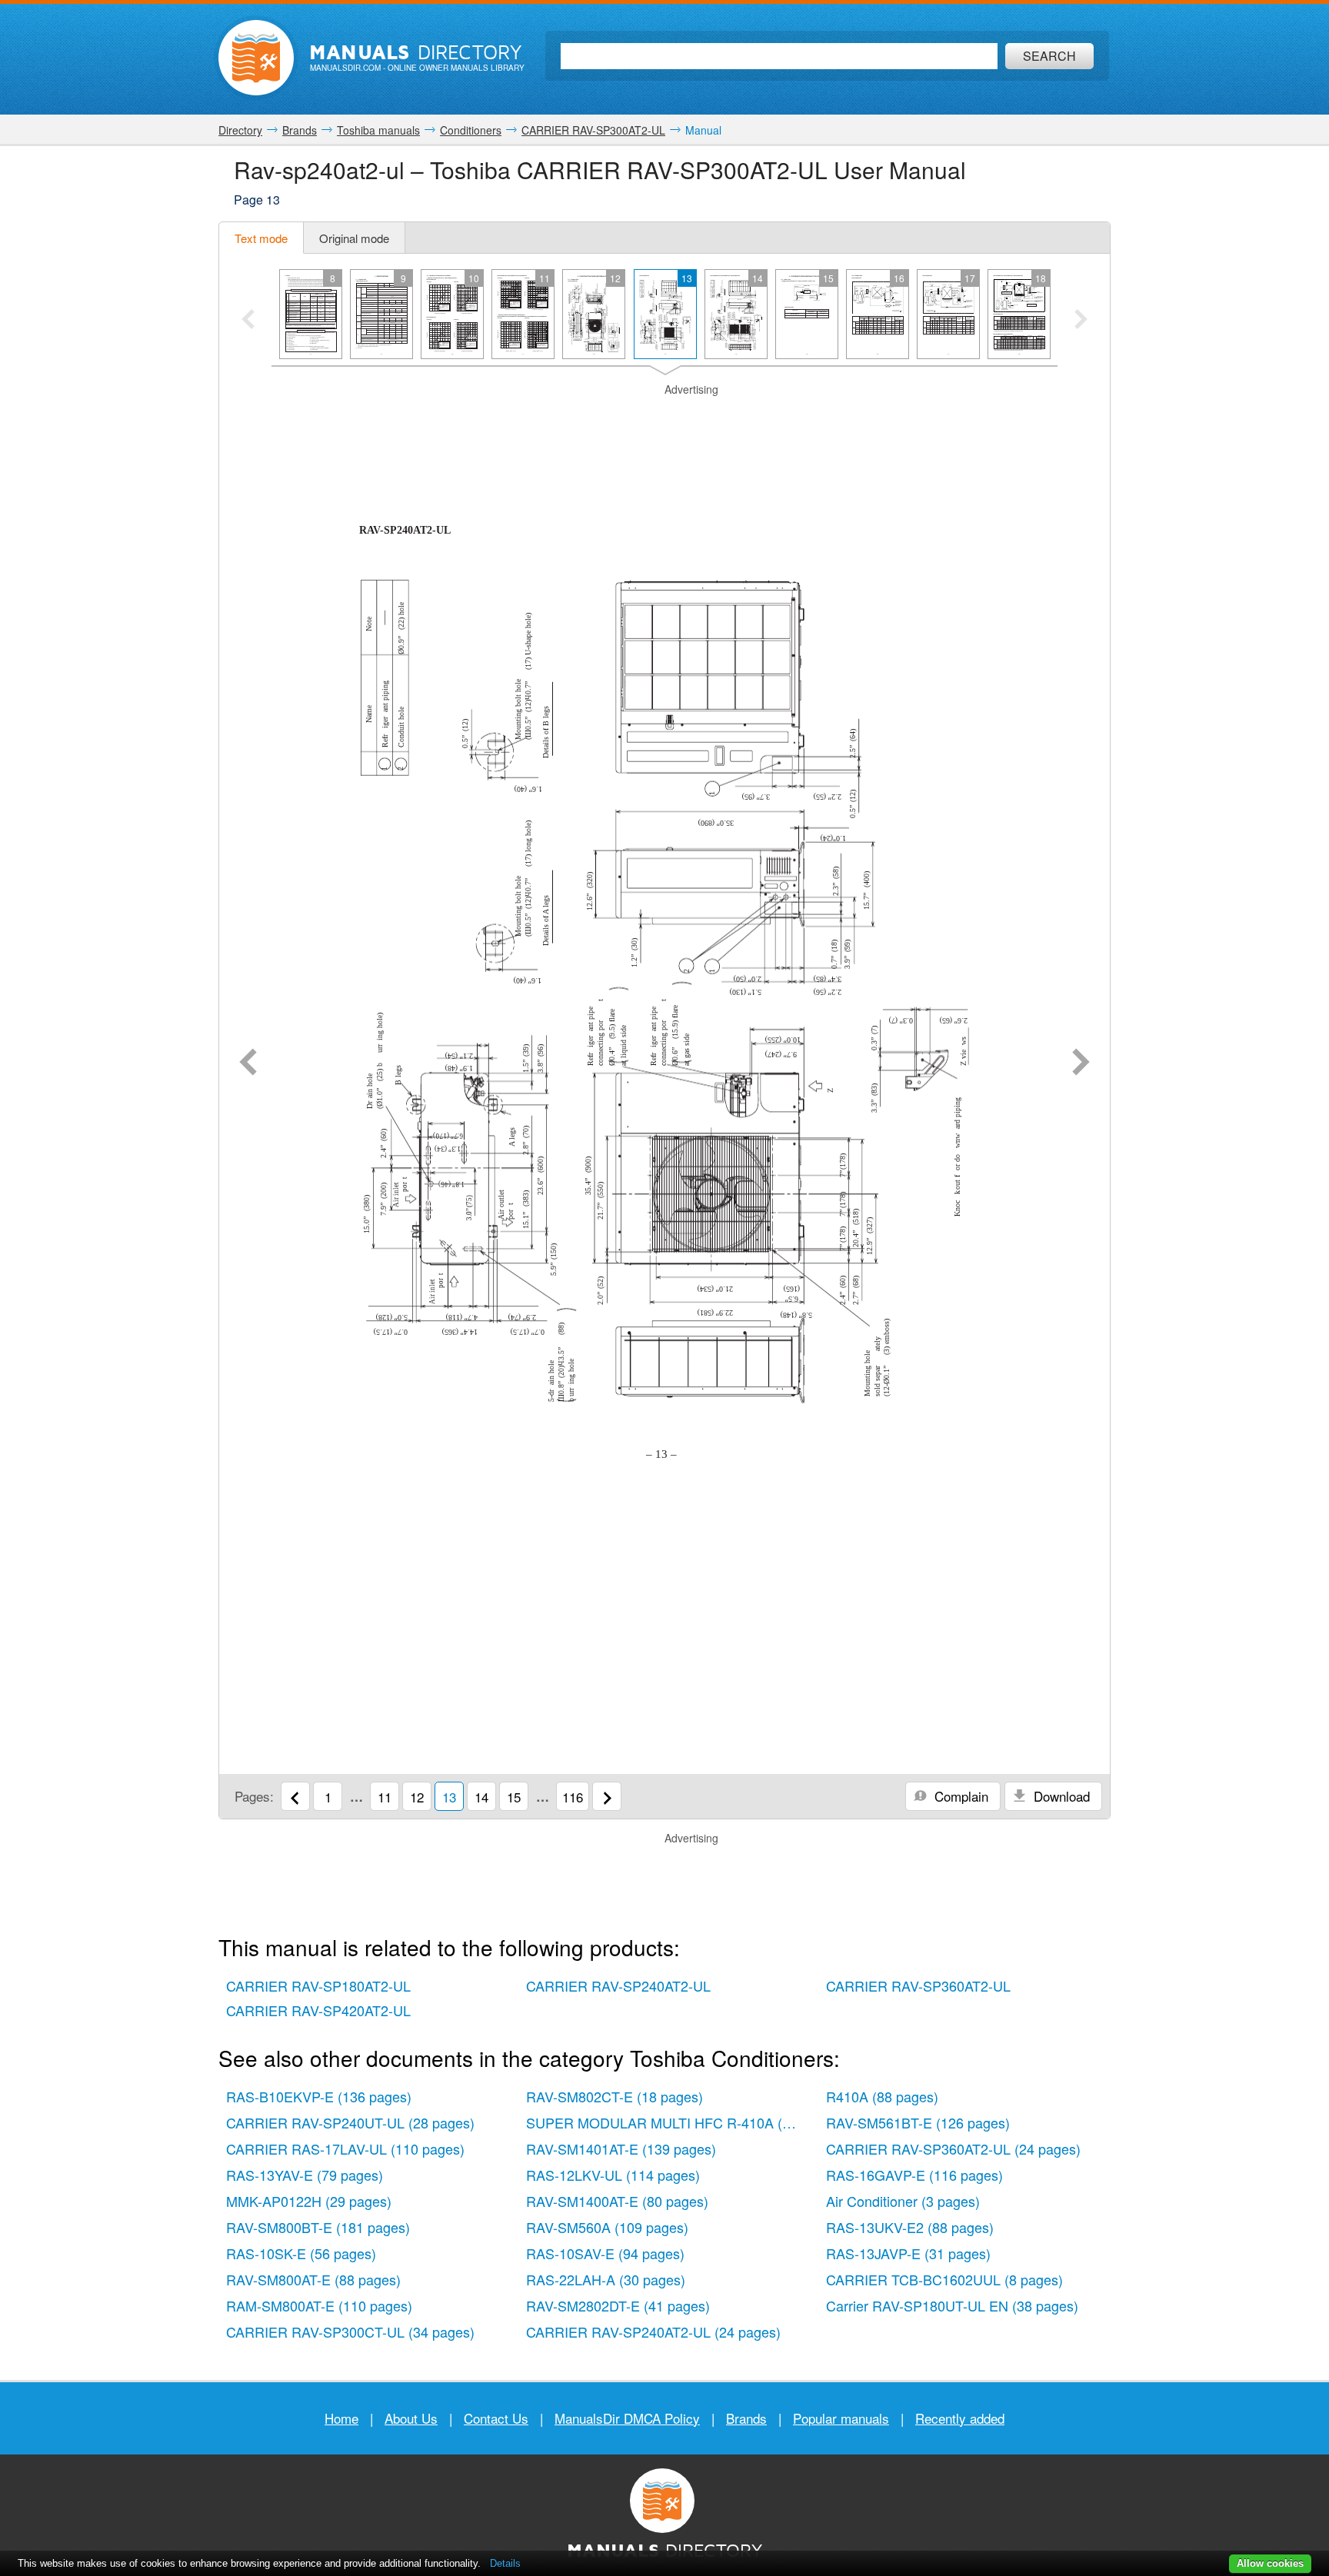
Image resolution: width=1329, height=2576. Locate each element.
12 (417, 1797)
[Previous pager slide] (248, 321)
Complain (959, 1796)
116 (573, 1797)
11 (385, 1797)
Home (341, 2418)
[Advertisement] (664, 417)
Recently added (960, 2418)
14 (481, 1797)
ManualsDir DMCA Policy (627, 2418)
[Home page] (256, 58)
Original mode (354, 238)
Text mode (261, 238)
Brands (746, 2418)
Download (1060, 1796)
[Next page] (1081, 1063)
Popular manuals (841, 2418)
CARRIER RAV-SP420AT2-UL (318, 2010)
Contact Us (496, 2418)
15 (514, 1797)
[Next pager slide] (1081, 321)
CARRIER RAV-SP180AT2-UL (318, 1985)
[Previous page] (248, 1063)
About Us (411, 2418)
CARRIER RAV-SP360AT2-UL (918, 1985)
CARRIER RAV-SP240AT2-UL (618, 1985)
